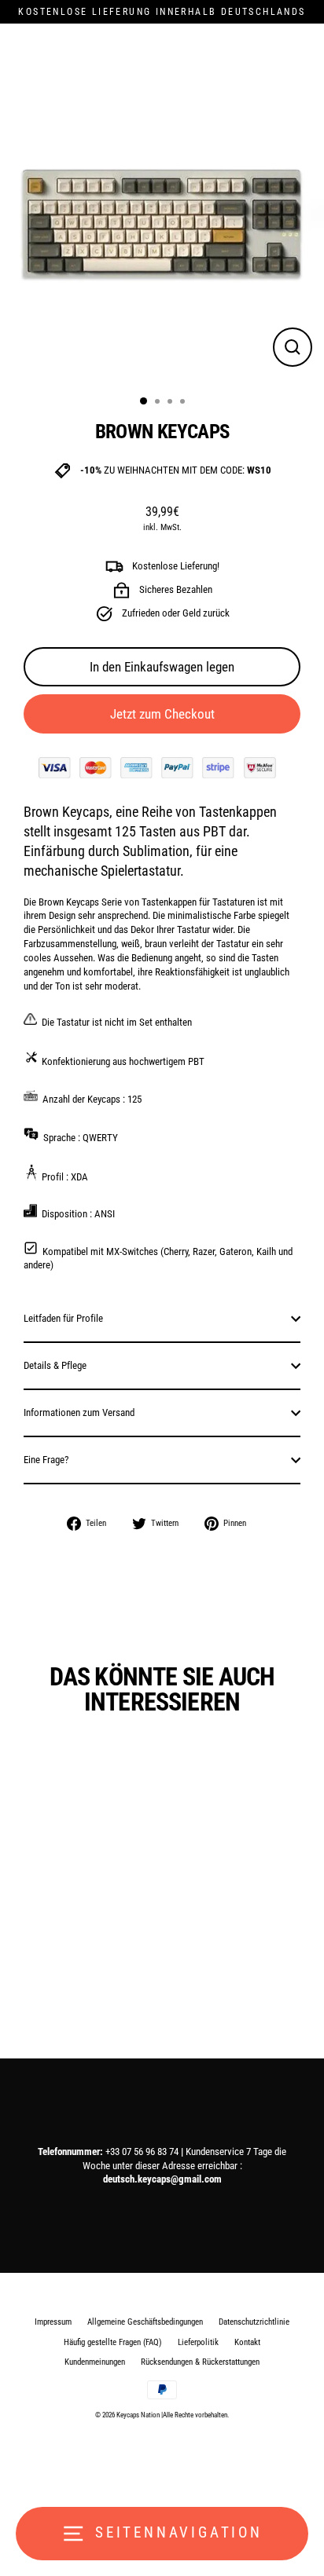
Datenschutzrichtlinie (254, 2322)
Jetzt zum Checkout (162, 714)
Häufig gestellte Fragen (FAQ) (113, 2342)
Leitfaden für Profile (63, 1318)
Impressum (53, 2322)
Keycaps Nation (138, 2415)
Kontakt (247, 2342)
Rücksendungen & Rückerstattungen (200, 2362)
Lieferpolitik (198, 2342)
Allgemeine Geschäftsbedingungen (145, 2322)
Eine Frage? (46, 1460)
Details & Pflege (55, 1365)
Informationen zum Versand (79, 1412)
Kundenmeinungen (95, 2362)
